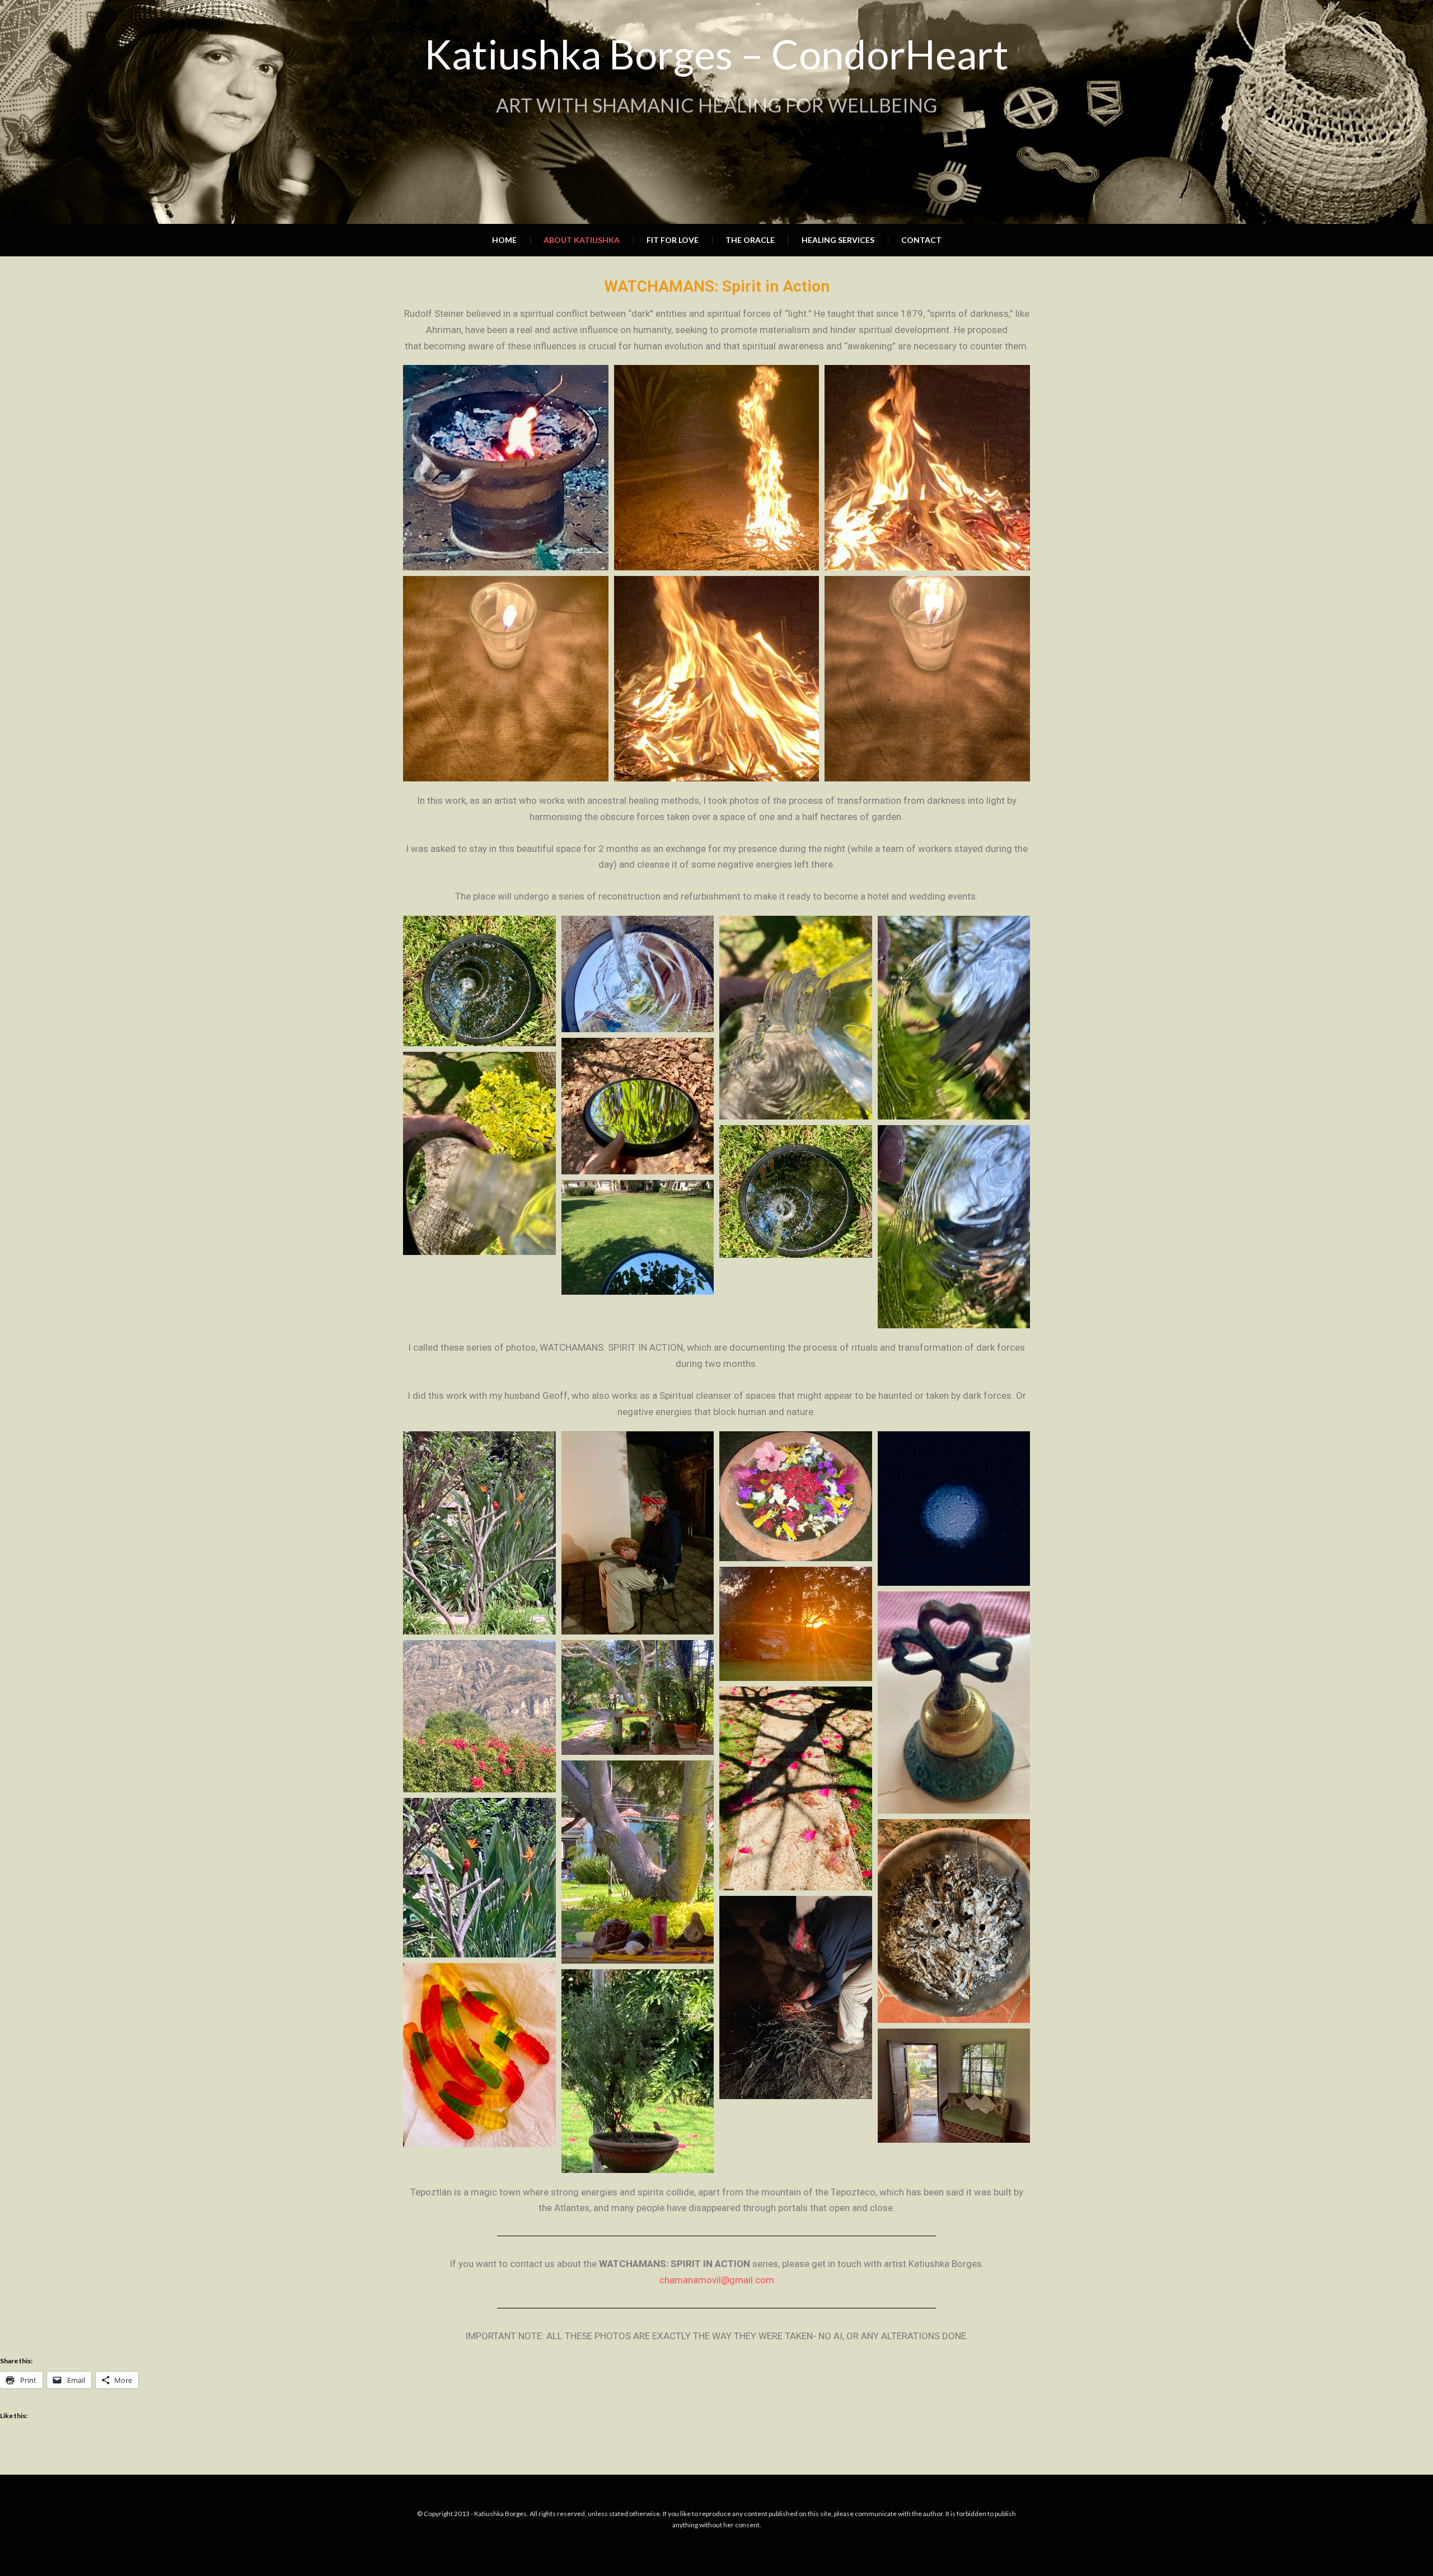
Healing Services (838, 240)
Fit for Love (673, 240)
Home (504, 240)
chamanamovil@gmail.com (717, 2280)
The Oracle (750, 240)
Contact (921, 240)
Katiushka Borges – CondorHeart (716, 54)
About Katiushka (582, 240)
